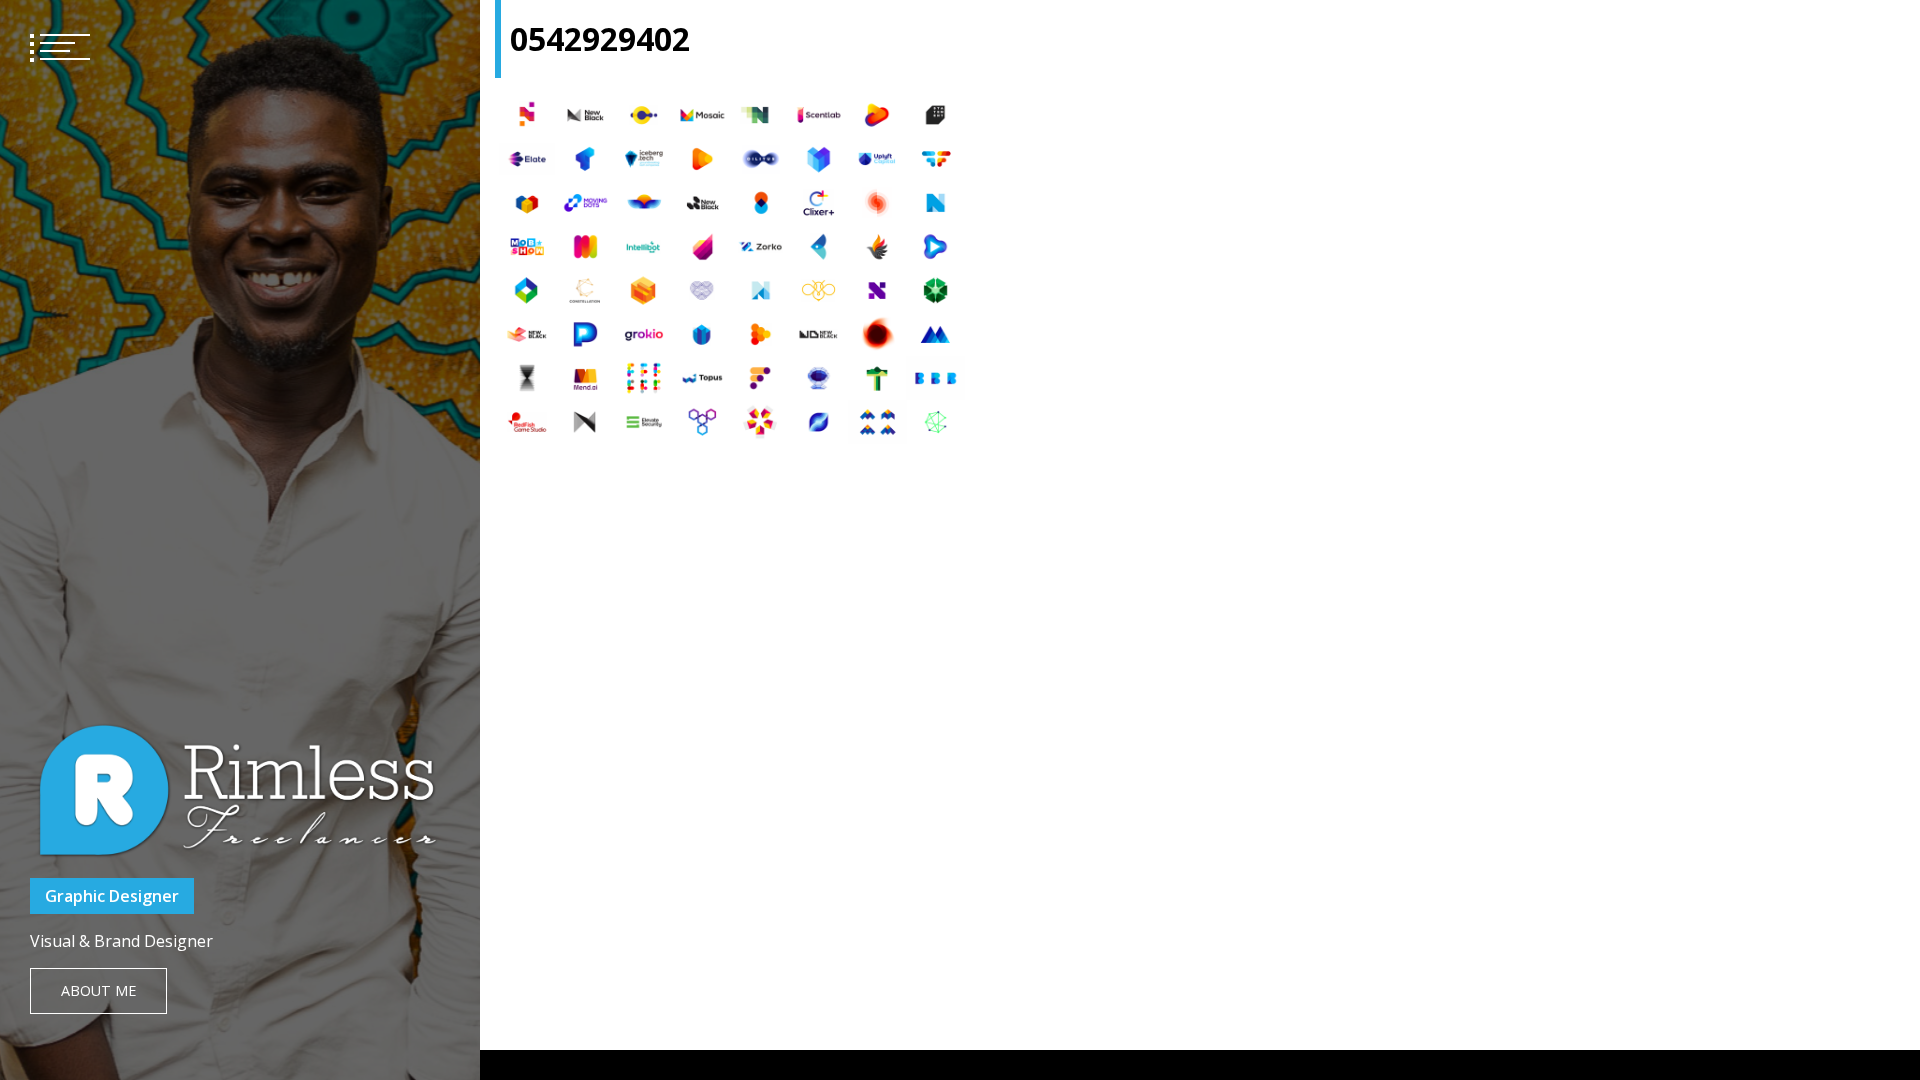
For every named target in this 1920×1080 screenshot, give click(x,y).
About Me (98, 990)
